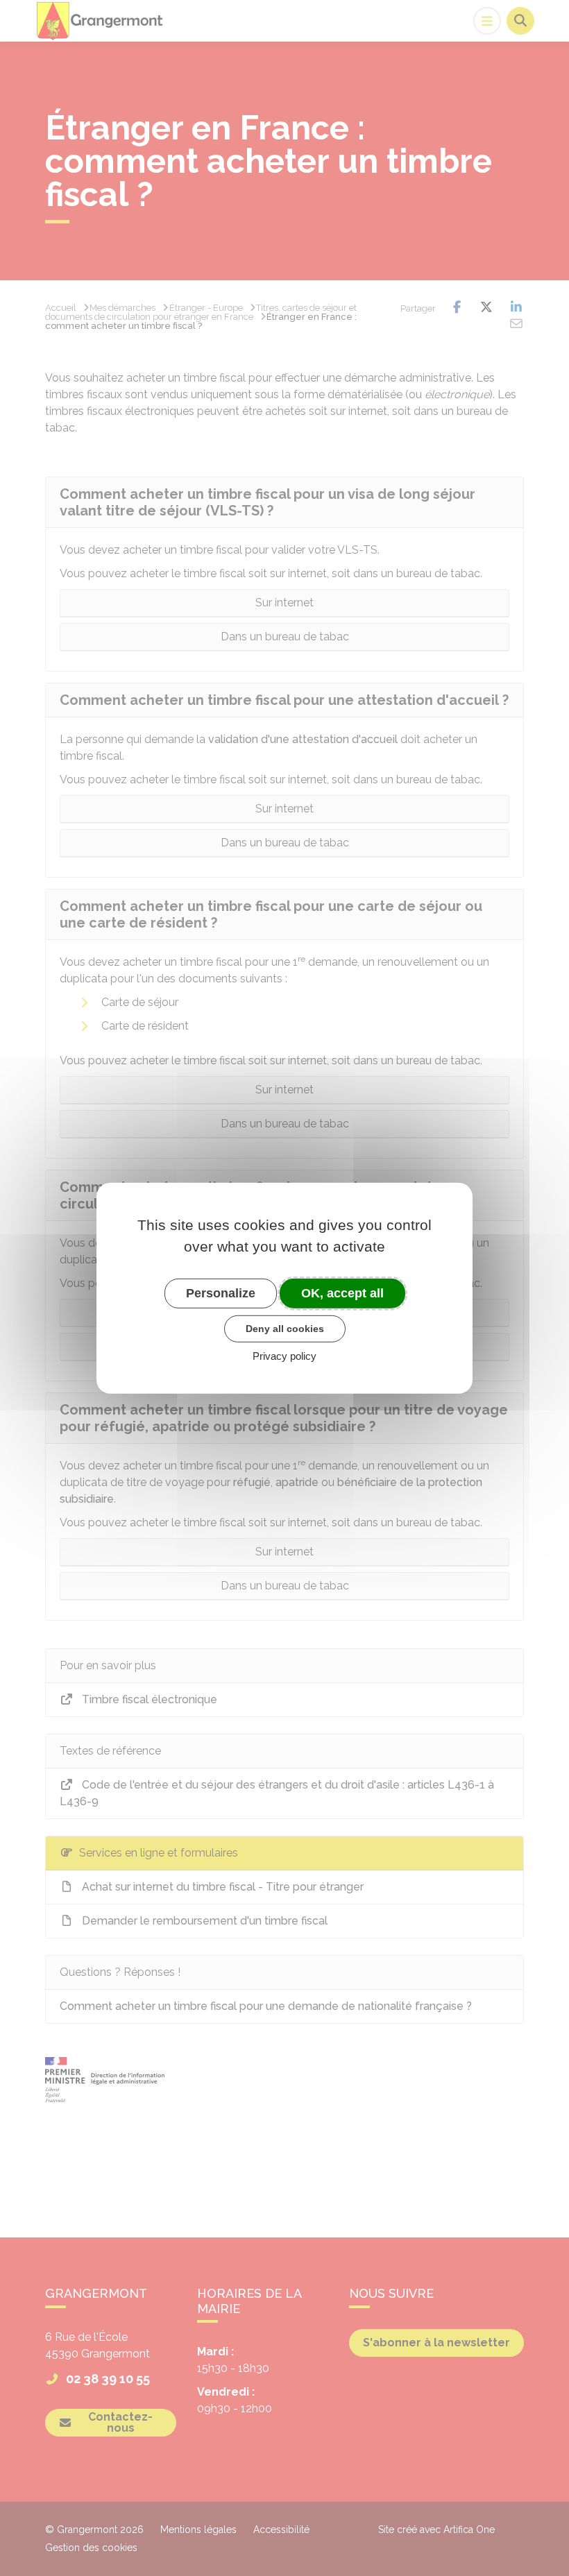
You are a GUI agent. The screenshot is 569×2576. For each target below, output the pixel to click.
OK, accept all (342, 1293)
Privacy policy (284, 1356)
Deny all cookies (285, 1329)
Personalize (221, 1293)
